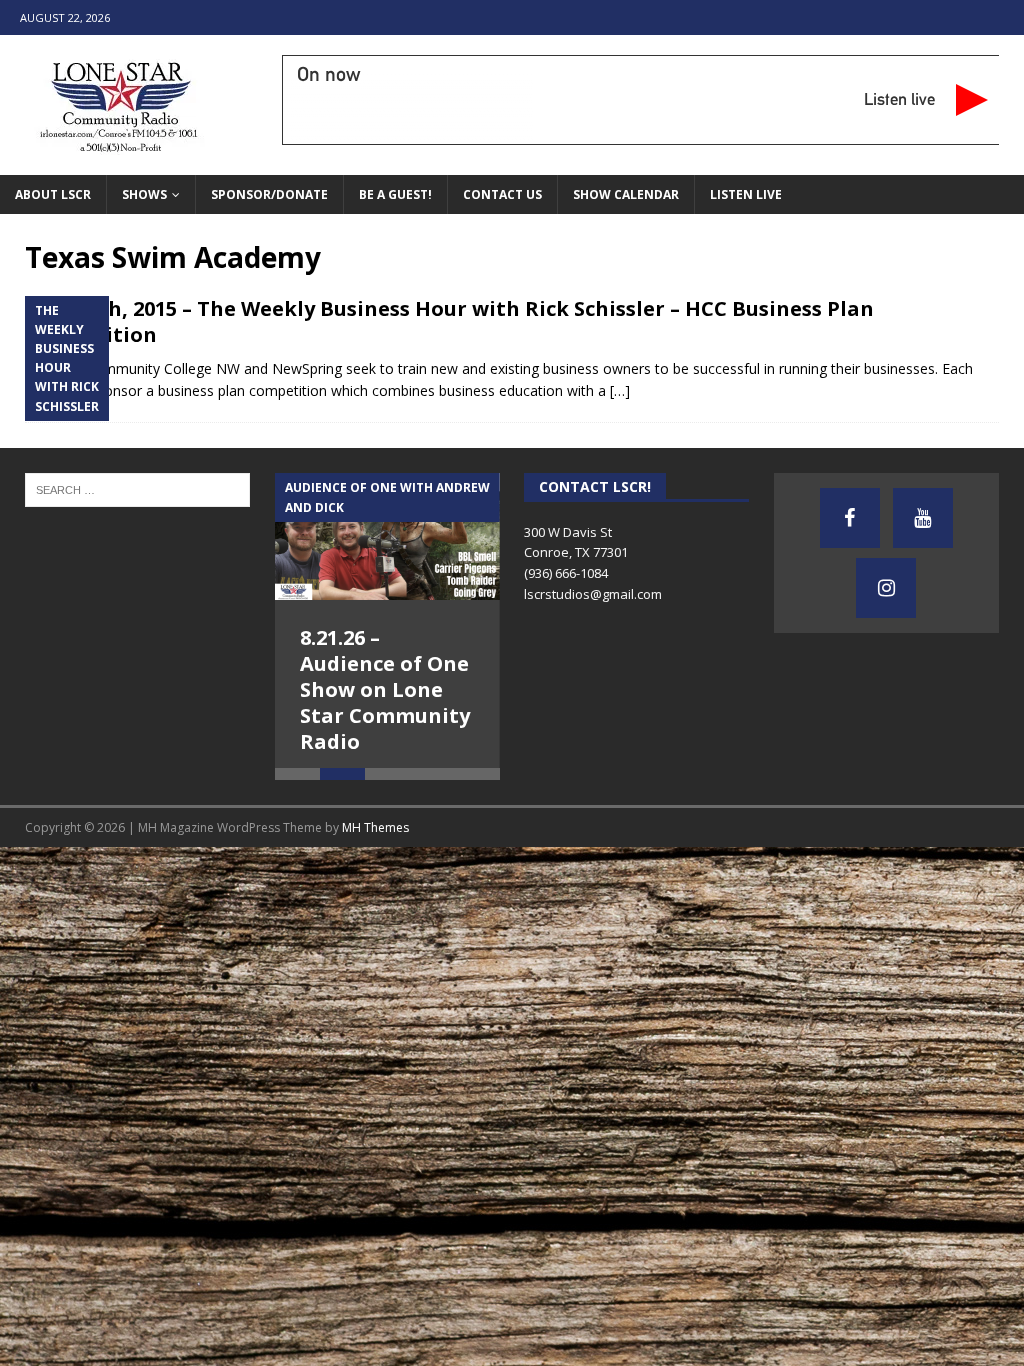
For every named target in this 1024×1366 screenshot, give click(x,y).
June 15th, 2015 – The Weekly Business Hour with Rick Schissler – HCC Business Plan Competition (449, 321)
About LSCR (53, 194)
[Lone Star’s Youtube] (923, 518)
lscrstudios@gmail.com (593, 594)
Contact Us (502, 194)
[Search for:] (137, 489)
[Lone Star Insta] (886, 588)
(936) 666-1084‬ (566, 573)
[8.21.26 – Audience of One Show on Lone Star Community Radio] (387, 536)
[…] (620, 390)
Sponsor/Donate (269, 194)
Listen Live (746, 194)
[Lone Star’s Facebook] (850, 518)
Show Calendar (626, 194)
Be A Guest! (395, 194)
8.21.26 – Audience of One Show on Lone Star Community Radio (385, 689)
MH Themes (375, 839)
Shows (144, 194)
